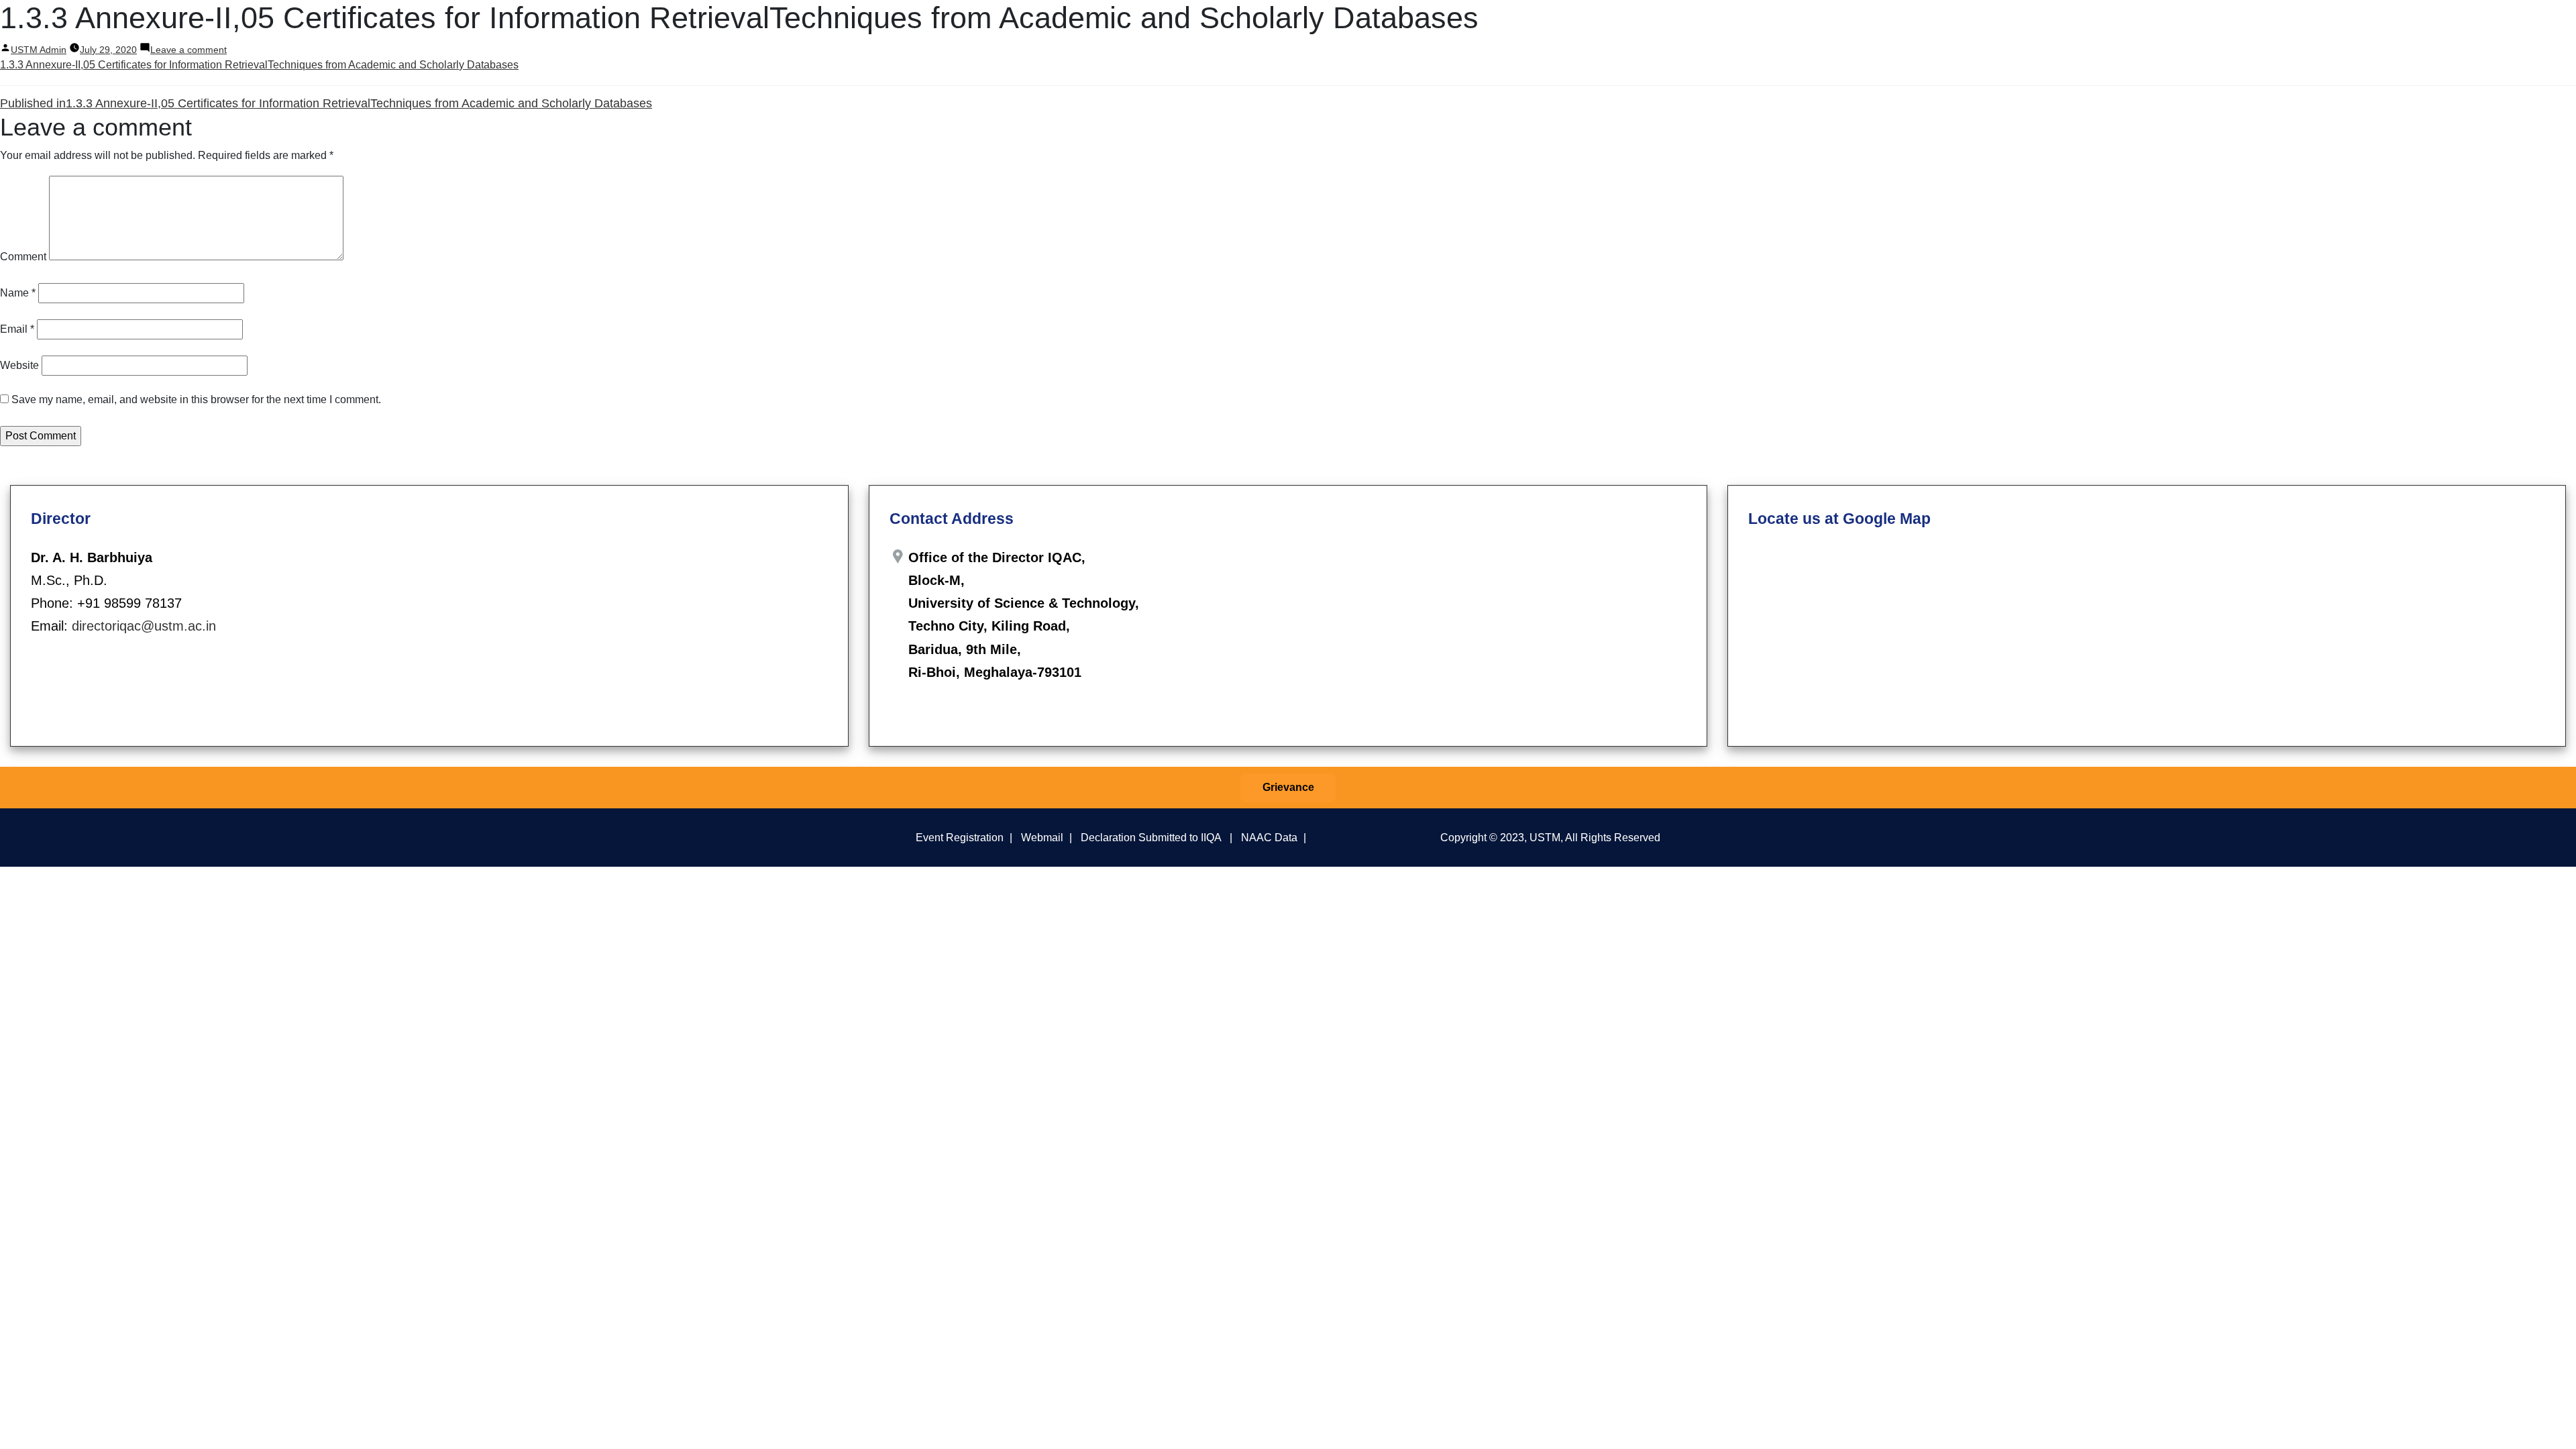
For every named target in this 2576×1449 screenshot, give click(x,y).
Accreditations (2438, 25)
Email (17, 329)
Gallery (2508, 25)
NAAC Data (1269, 837)
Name (18, 293)
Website (19, 365)
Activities (2237, 25)
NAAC (2366, 25)
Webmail (1042, 837)
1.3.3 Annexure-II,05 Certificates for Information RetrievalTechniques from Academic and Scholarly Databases (259, 65)
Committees (2106, 25)
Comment (23, 257)
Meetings (2169, 25)
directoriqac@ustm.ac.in (144, 626)
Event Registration (960, 837)
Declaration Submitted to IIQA (1151, 837)
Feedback (2307, 25)
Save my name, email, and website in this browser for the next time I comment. (196, 399)
